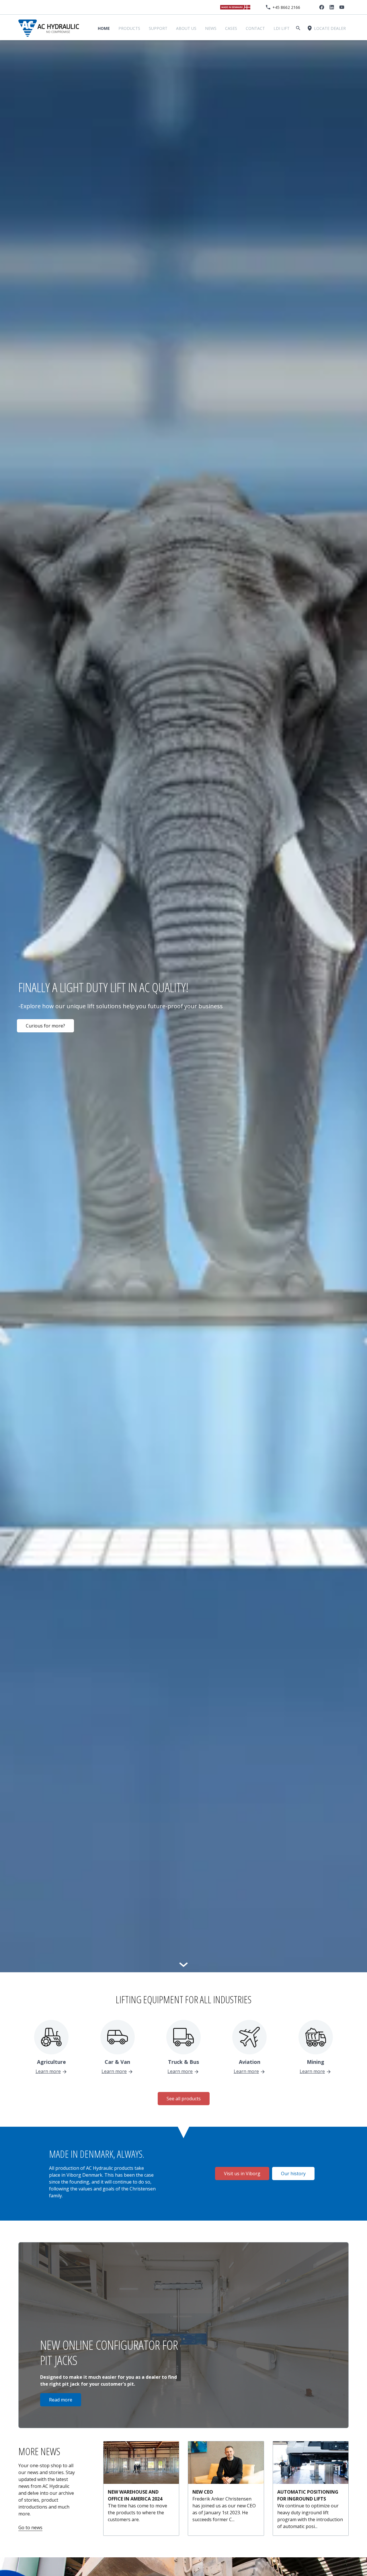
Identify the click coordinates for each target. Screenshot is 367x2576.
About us (186, 28)
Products (129, 28)
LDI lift (282, 28)
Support (158, 28)
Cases (231, 28)
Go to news (30, 2527)
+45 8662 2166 (286, 7)
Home (104, 28)
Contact (255, 28)
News (211, 28)
